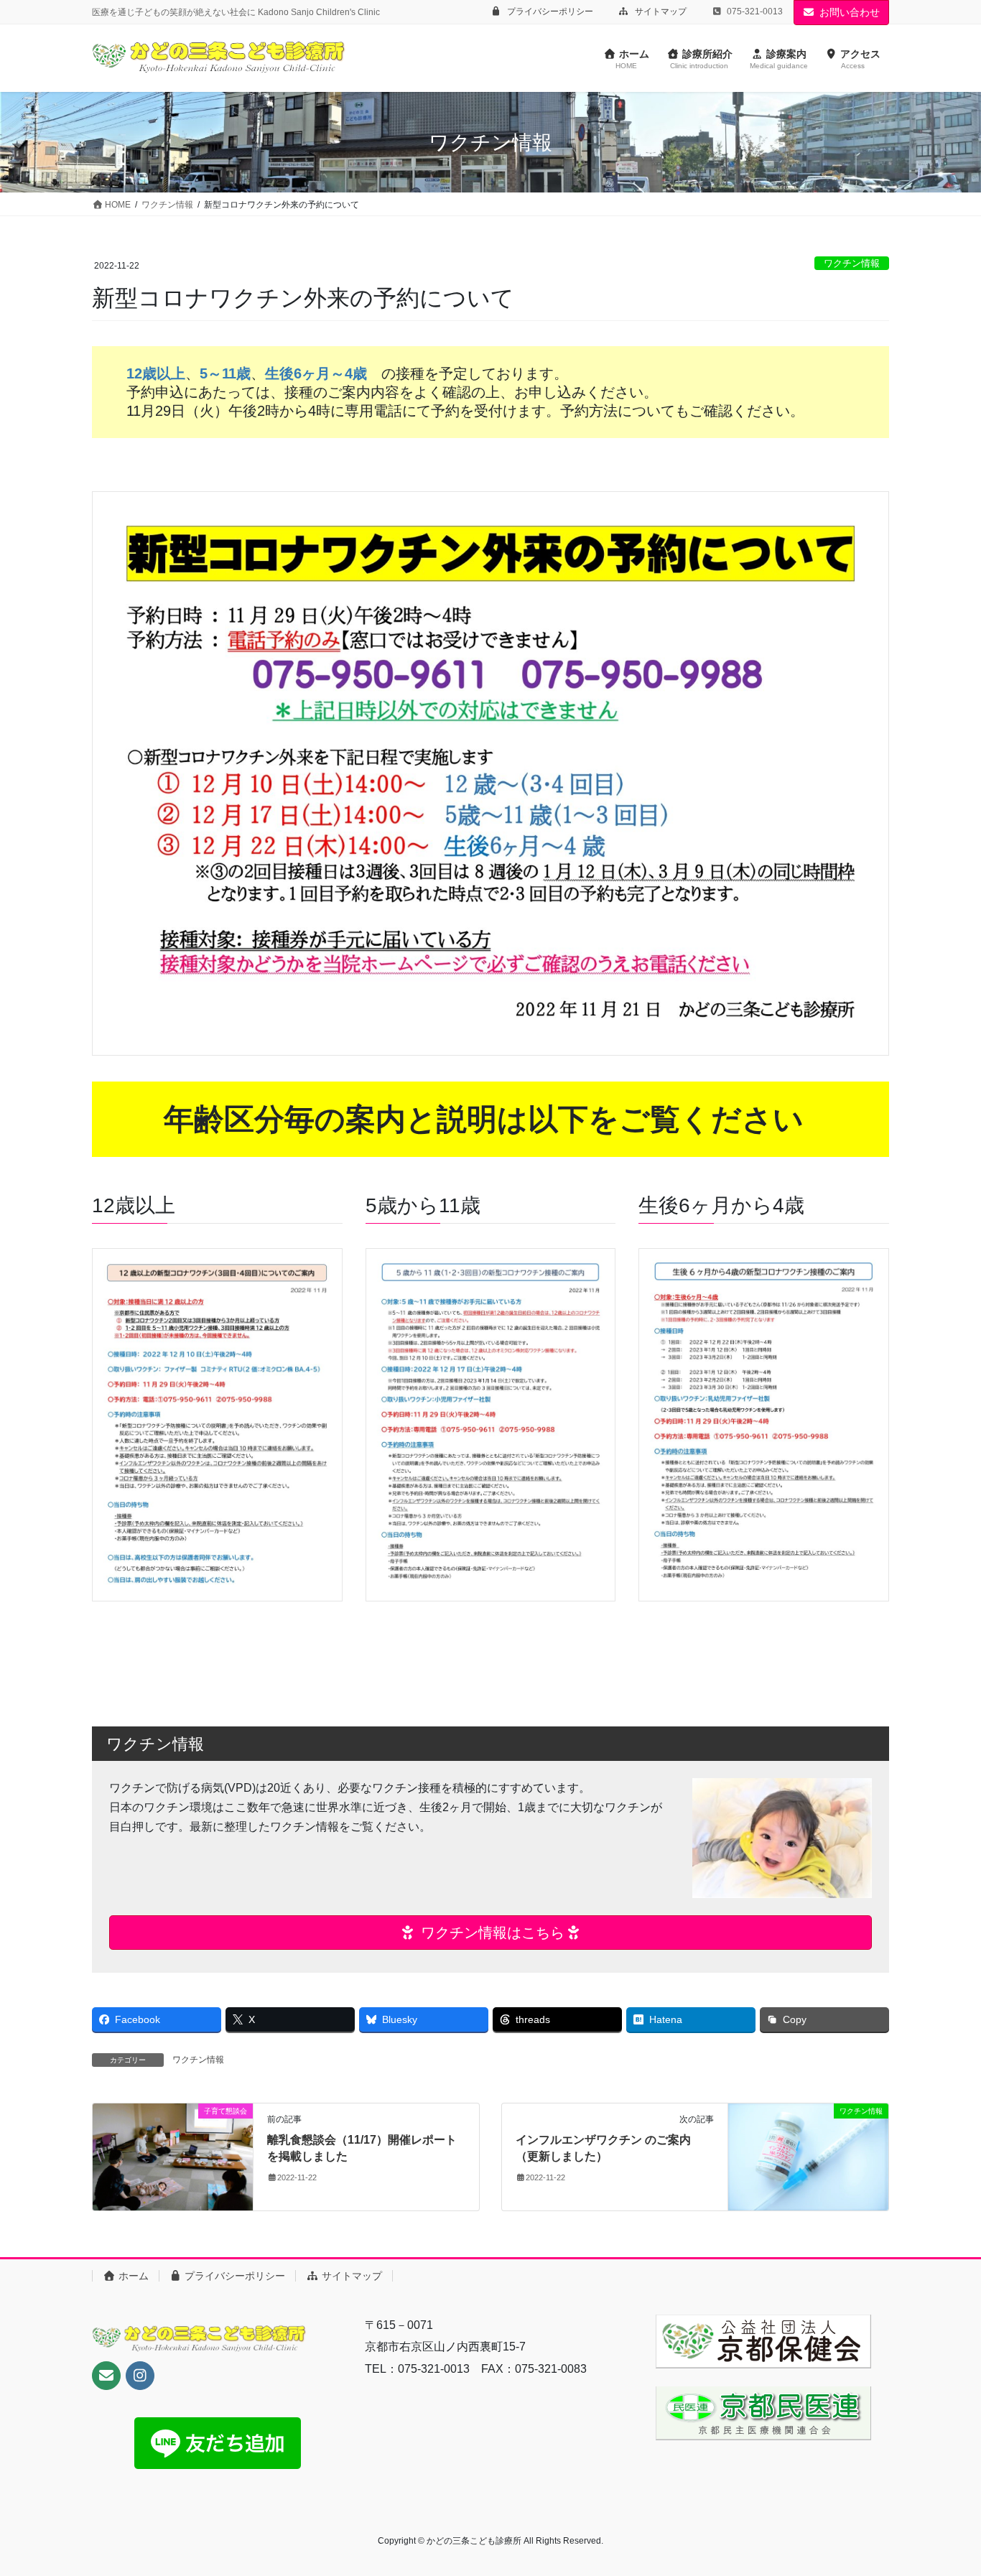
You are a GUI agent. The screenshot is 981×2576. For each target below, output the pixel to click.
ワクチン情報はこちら (490, 1933)
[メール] (106, 2376)
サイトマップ (660, 11)
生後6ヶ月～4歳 (316, 373)
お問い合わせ (850, 12)
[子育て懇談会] (173, 2156)
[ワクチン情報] (808, 2156)
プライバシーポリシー (549, 11)
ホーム (132, 2276)
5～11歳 (225, 373)
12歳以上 (156, 373)
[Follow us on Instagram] (140, 2376)
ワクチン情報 (852, 263)
